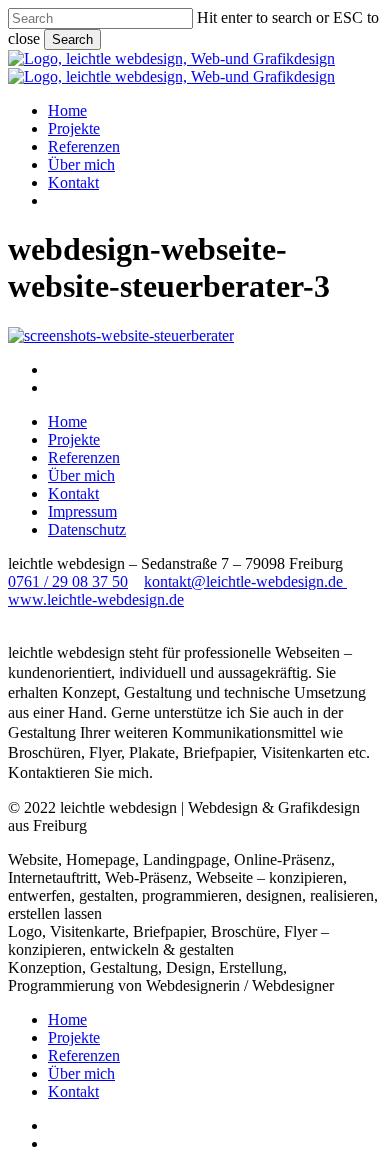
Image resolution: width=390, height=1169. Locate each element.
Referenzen (84, 457)
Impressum (82, 511)
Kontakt (73, 493)
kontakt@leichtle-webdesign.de (245, 581)
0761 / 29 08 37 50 (68, 581)
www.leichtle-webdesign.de (96, 599)
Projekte (74, 439)
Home (67, 421)
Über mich (81, 475)
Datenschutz (87, 529)
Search (72, 39)
